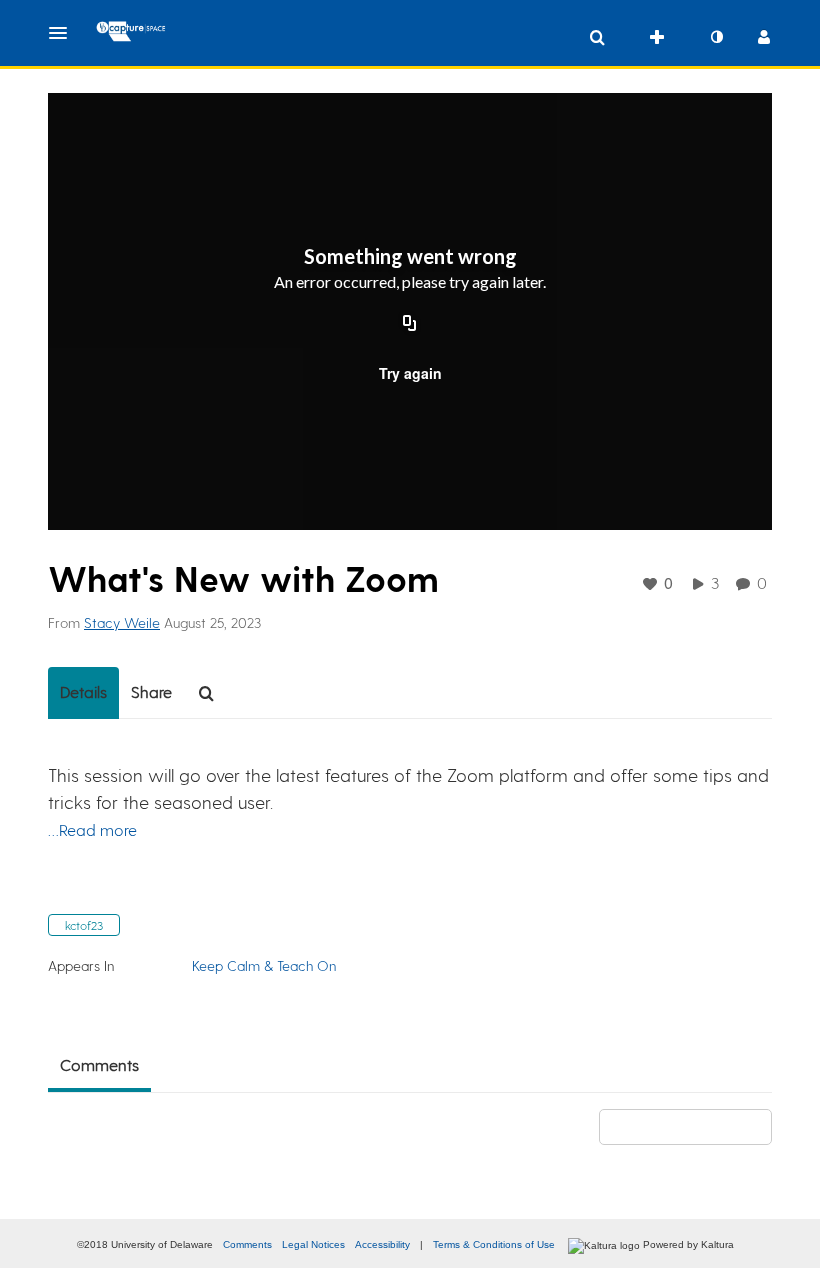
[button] (64, 33)
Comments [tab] (99, 1064)
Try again (410, 373)
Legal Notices (313, 1244)
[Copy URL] (410, 325)
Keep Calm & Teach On (264, 965)
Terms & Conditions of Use (494, 1244)
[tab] (83, 693)
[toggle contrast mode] (716, 37)
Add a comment (694, 1126)
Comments (247, 1244)
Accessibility (382, 1244)
